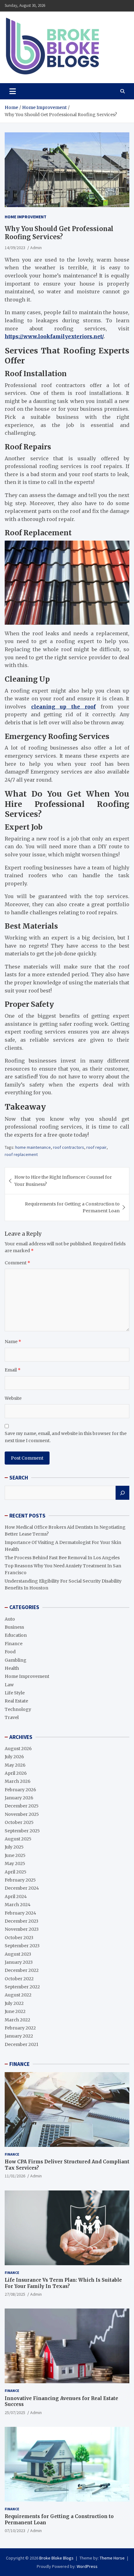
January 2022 (19, 2036)
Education (16, 1635)
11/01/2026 (15, 2176)
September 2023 (22, 1946)
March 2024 (18, 1905)
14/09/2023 (15, 248)
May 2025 (15, 1863)
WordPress (87, 2566)
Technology (18, 1709)
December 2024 (22, 1888)
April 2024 (16, 1896)
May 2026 (15, 1765)
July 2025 (14, 1847)
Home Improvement (26, 217)
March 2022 (17, 2020)
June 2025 (15, 1855)
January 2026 (19, 1798)
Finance (14, 1644)
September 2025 (22, 1831)
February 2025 (20, 1880)
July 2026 (14, 1757)
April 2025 (16, 1872)
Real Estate (16, 1701)
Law (9, 1685)
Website (13, 1398)
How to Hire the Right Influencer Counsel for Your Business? (63, 1181)
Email (13, 1370)
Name (13, 1342)
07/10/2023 (15, 2531)
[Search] (122, 1493)
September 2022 (22, 1987)
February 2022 (20, 2028)
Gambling (16, 1660)
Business (14, 1627)
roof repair (96, 1147)
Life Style (15, 1693)
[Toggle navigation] (13, 91)
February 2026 (20, 1790)
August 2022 (18, 1995)
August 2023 (18, 1954)
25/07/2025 (15, 2413)
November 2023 (22, 1929)
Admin (36, 248)
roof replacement (21, 1154)
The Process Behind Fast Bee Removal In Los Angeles (62, 1558)
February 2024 (20, 1913)
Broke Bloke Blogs (56, 2558)
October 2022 (19, 1979)
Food (10, 1652)
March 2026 (18, 1781)
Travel (12, 1717)
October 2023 (19, 1938)
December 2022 (22, 1970)
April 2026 (16, 1773)
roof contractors (69, 1147)
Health (12, 1668)
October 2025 (19, 1822)
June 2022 (15, 2011)
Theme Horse (112, 2558)
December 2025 (22, 1806)
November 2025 (22, 1814)
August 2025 (18, 1839)
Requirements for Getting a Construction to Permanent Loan (72, 1207)
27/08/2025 (15, 2294)
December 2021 (22, 2044)
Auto (10, 1619)
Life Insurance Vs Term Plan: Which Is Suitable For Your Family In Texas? (63, 2283)
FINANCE (19, 2064)
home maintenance (33, 1147)
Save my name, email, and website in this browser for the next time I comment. (66, 1437)
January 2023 (19, 1962)
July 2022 (14, 2003)
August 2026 (18, 1749)
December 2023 (22, 1921)
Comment (17, 1263)
